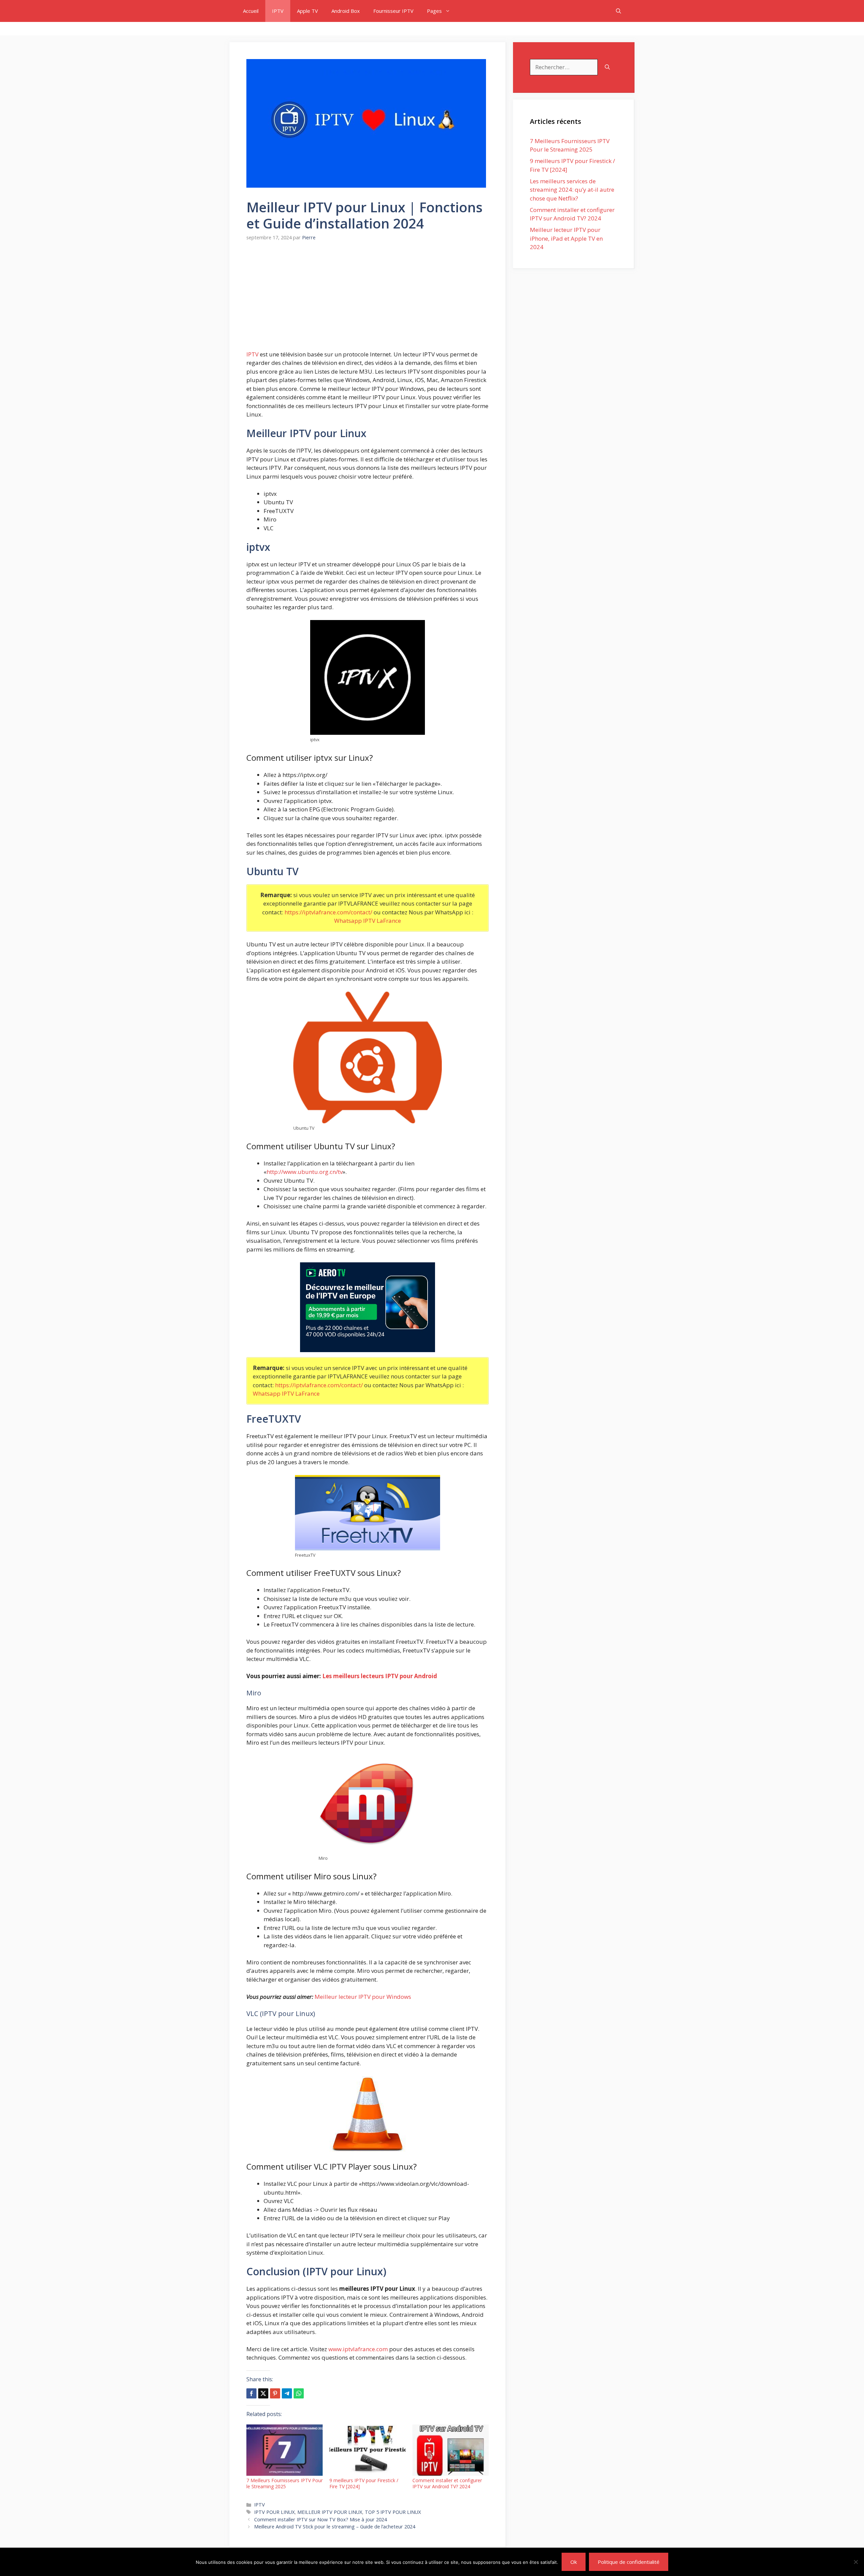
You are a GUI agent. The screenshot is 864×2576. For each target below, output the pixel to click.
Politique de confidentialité (629, 2562)
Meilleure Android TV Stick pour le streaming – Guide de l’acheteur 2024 (335, 2527)
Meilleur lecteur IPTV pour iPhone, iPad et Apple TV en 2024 (566, 238)
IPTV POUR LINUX (274, 2512)
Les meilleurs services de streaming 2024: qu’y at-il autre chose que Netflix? (572, 190)
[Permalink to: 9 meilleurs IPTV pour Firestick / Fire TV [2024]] (368, 2450)
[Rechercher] (607, 67)
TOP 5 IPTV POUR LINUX (393, 2512)
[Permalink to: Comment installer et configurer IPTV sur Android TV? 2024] (451, 2450)
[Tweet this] (263, 2393)
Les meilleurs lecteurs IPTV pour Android (380, 1676)
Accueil (251, 11)
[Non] (856, 2562)
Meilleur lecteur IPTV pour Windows (363, 1997)
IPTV (278, 11)
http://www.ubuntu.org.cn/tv (305, 1172)
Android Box (346, 11)
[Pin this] (275, 2393)
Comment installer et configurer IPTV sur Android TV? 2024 (447, 2483)
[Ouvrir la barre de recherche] (618, 11)
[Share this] (251, 2393)
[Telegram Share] (287, 2393)
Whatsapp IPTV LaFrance (368, 921)
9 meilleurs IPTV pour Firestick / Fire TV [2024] (364, 2483)
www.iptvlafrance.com (358, 2349)
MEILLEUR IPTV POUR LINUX (330, 2512)
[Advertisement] (368, 300)
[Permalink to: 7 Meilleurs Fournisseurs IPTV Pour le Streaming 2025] (285, 2450)
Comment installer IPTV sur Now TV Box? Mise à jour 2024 (320, 2519)
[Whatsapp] (299, 2393)
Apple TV (307, 11)
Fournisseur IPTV (393, 11)
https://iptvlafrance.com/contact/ (328, 912)
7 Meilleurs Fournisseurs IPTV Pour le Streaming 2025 (285, 2483)
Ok (574, 2562)
